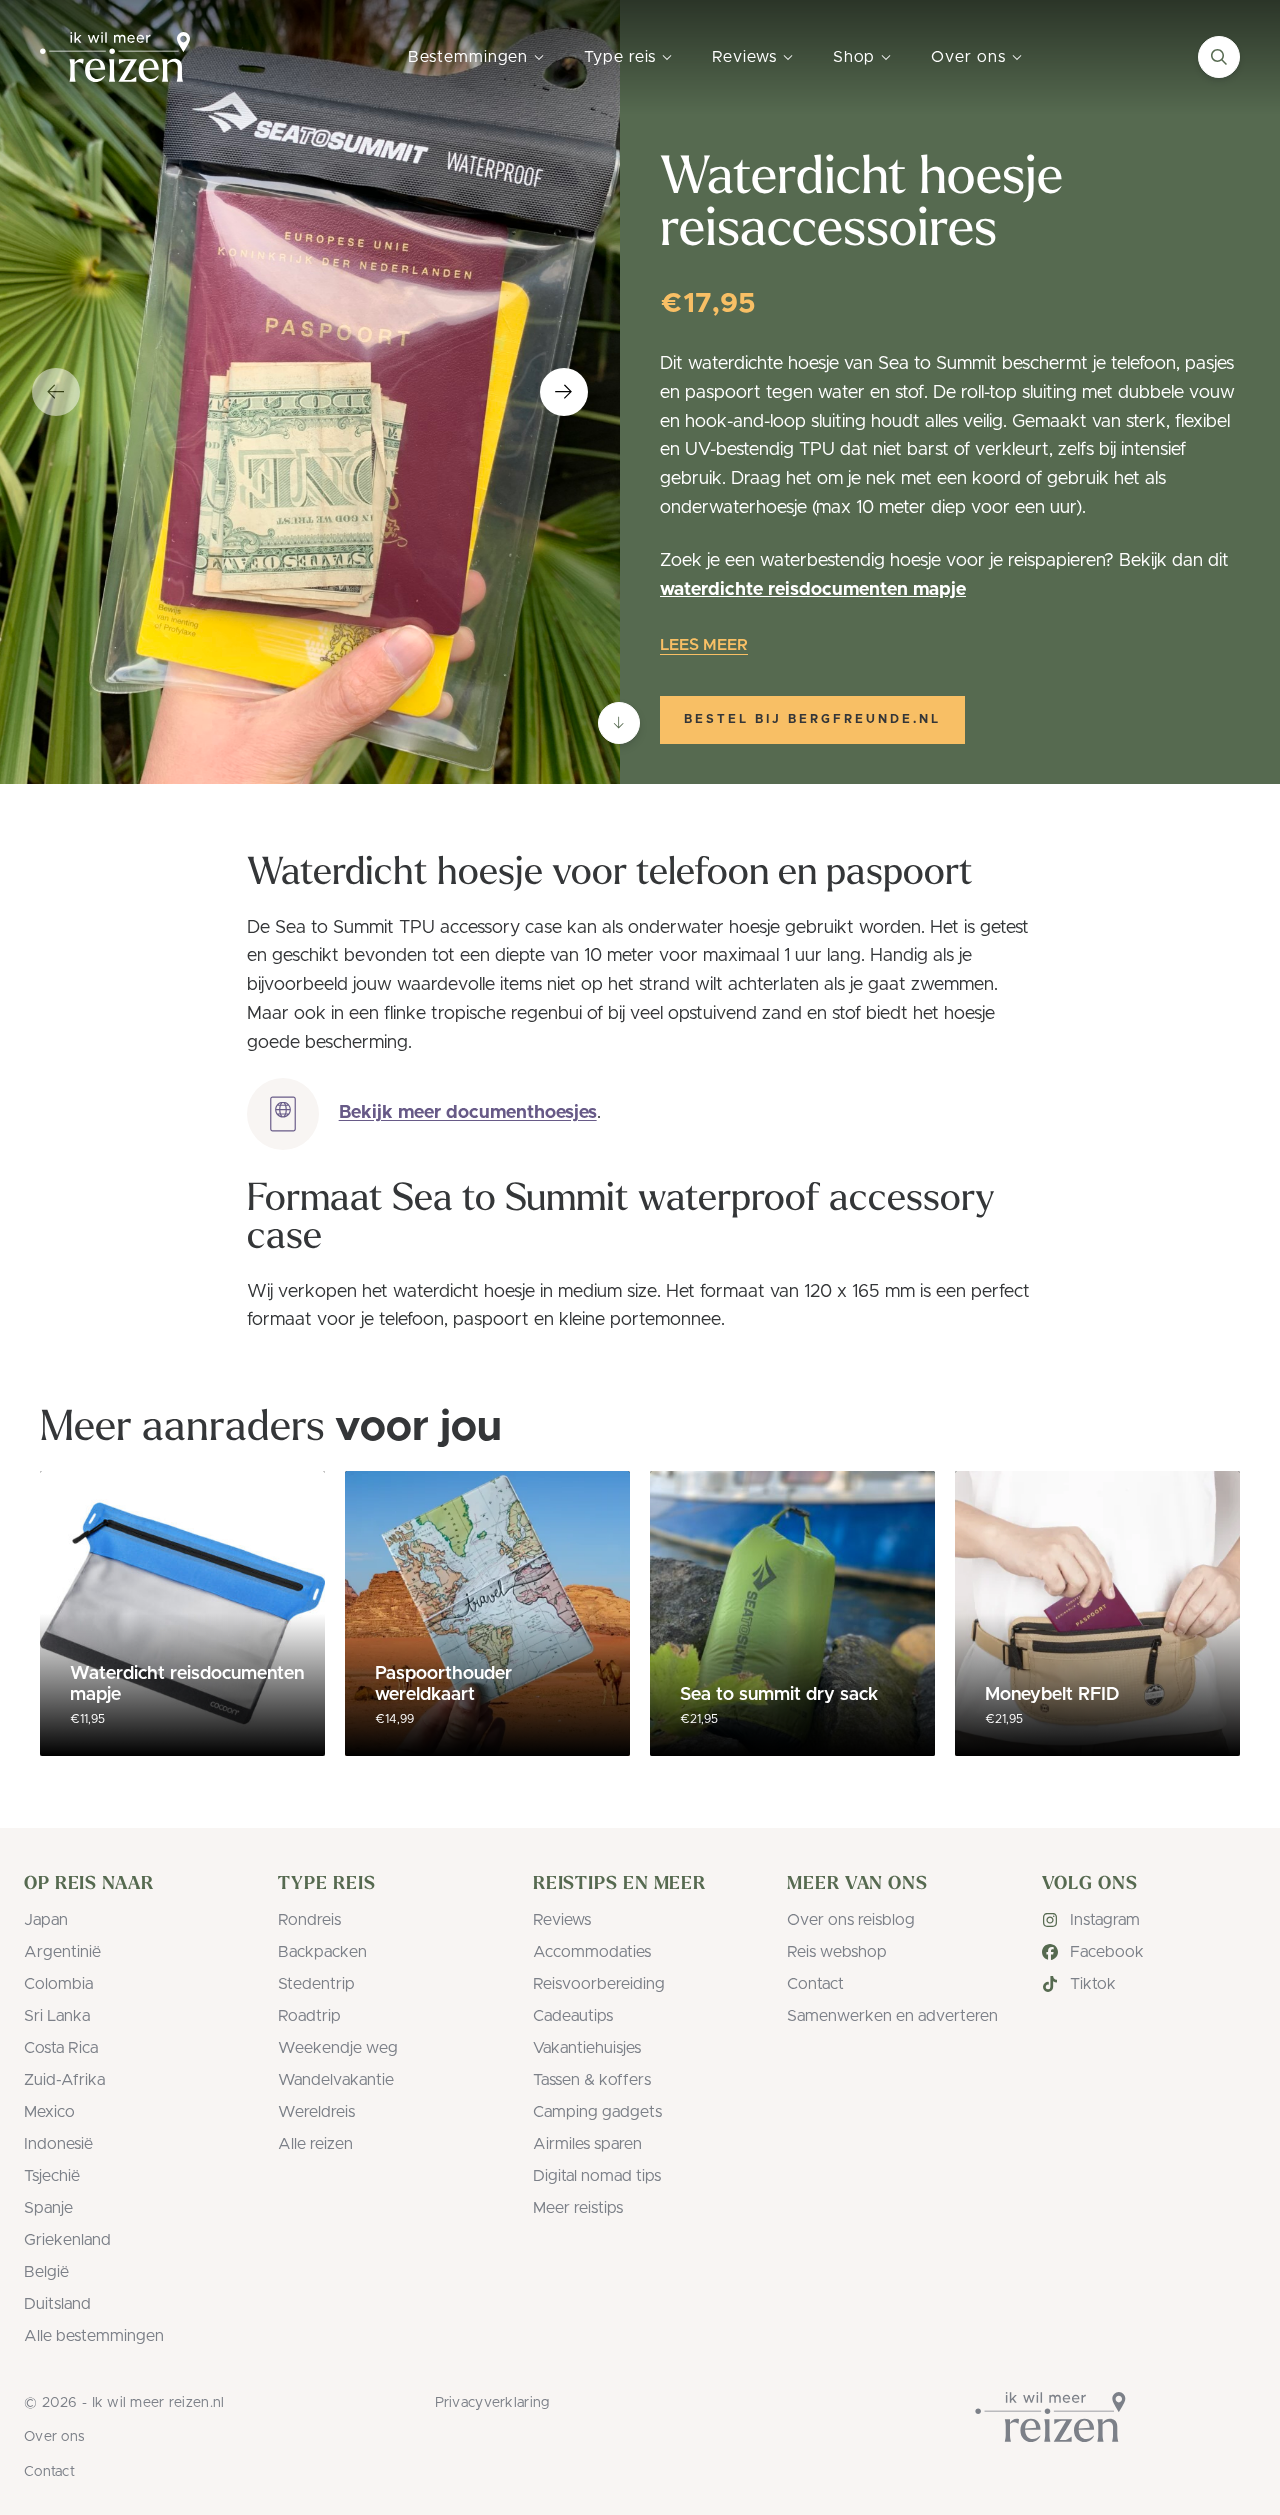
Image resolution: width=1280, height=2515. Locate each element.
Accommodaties (592, 1952)
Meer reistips (578, 2208)
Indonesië (58, 2144)
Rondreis (309, 1920)
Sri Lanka (57, 2016)
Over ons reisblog (851, 1920)
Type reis (620, 57)
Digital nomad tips (597, 2176)
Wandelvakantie (336, 2080)
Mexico (49, 2112)
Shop (854, 57)
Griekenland (67, 2240)
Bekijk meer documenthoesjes (468, 1113)
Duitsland (57, 2304)
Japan (46, 1920)
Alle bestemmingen (94, 2336)
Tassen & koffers (592, 2080)
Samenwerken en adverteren (892, 2016)
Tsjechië (52, 2176)
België (46, 2272)
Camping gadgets (597, 2112)
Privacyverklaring (492, 2403)
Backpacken (322, 1952)
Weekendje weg (338, 2048)
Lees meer (704, 645)
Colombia (58, 1984)
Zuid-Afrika (64, 2080)
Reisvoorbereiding (599, 1984)
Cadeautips (573, 2016)
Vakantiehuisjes (587, 2048)
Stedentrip (316, 1984)
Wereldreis (316, 2112)
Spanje (48, 2208)
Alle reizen (315, 2144)
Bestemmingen (468, 57)
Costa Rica (61, 2048)
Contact (815, 1984)
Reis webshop (837, 1952)
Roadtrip (309, 2016)
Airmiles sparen (587, 2144)
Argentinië (62, 1952)
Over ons (968, 57)
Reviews (744, 57)
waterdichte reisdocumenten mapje (813, 590)
